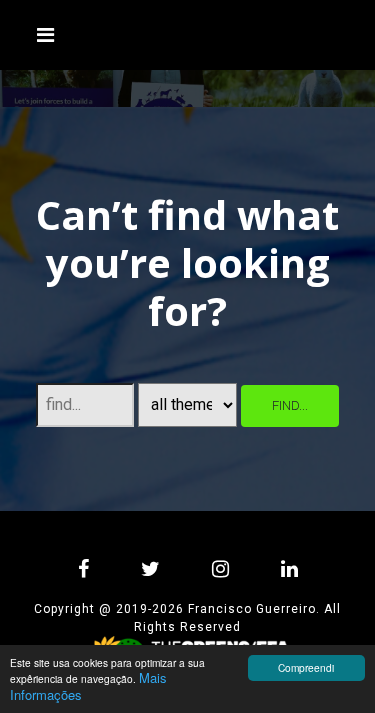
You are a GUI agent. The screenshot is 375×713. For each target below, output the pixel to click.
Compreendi (306, 667)
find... (290, 405)
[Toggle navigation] (46, 35)
